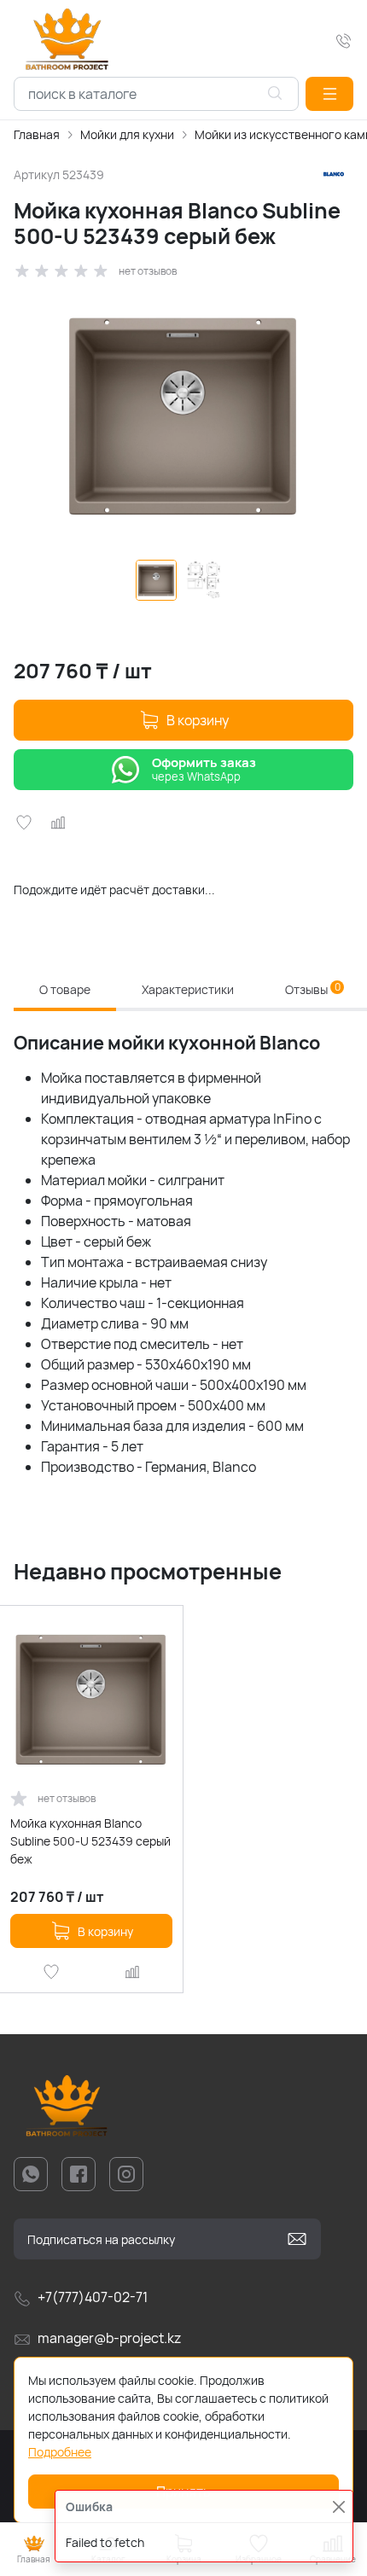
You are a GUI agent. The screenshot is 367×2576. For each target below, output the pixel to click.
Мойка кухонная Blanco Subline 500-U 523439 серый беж (90, 1841)
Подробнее (60, 2452)
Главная (37, 134)
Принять (183, 2492)
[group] (183, 416)
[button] (329, 94)
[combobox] (156, 94)
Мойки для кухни (127, 134)
